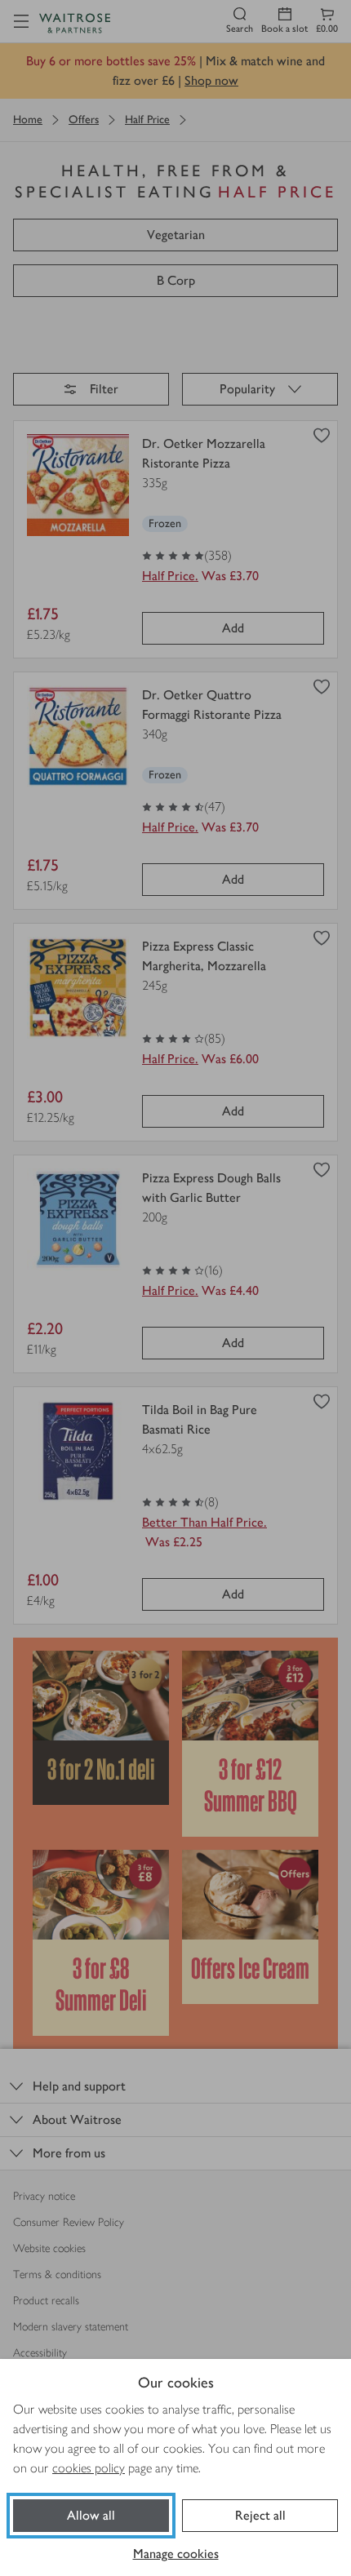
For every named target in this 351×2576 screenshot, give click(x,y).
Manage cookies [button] (176, 2554)
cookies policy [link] (89, 2468)
